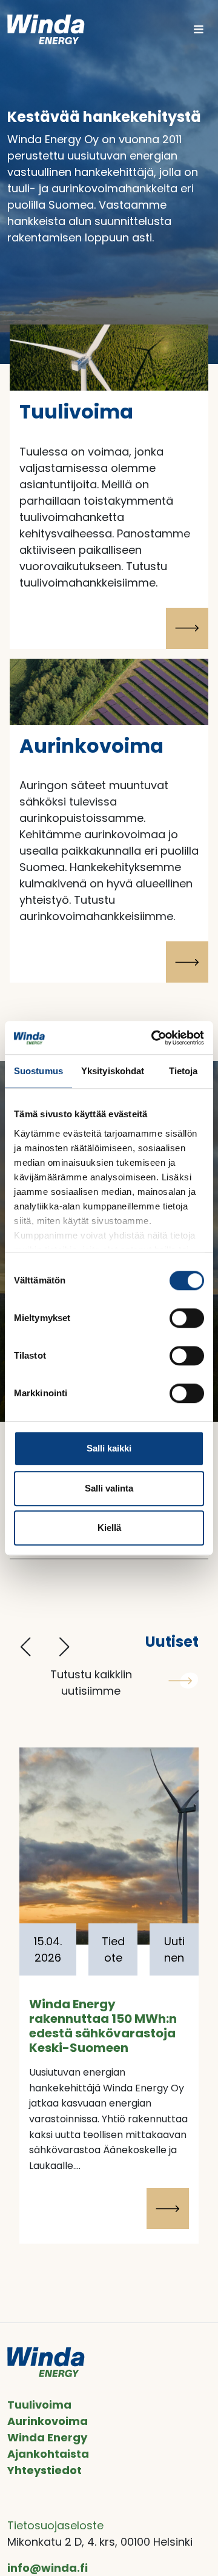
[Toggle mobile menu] (199, 29)
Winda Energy (47, 2437)
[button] (25, 1647)
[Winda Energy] (46, 29)
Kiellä (109, 1528)
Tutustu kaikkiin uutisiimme (91, 1683)
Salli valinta (109, 1488)
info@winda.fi (48, 2568)
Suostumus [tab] (38, 1071)
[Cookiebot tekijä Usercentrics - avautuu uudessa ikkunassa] (154, 1038)
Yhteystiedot (45, 2470)
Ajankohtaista (48, 2454)
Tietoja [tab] (183, 1071)
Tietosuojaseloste (55, 2525)
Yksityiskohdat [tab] (113, 1071)
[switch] (187, 1318)
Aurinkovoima (48, 2421)
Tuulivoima (39, 2405)
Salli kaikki (109, 1448)
